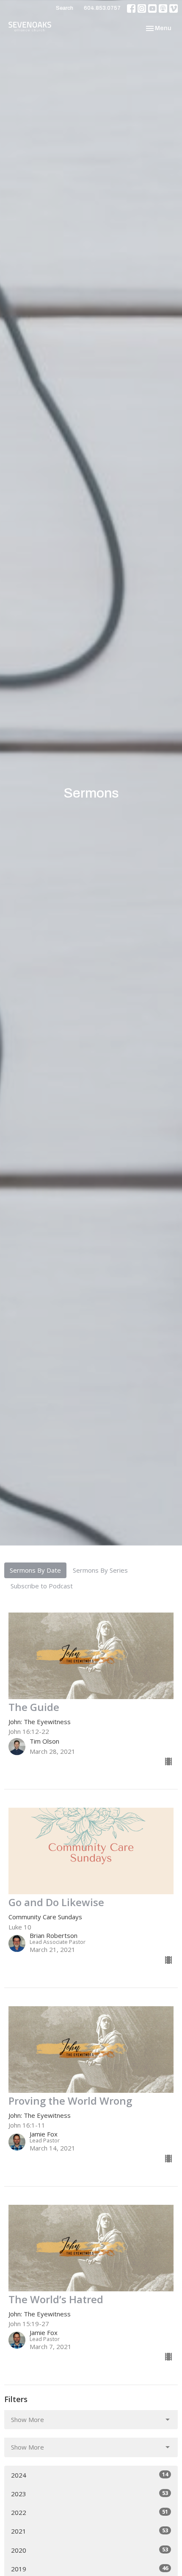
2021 (90, 2531)
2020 (90, 2550)
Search (65, 8)
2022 (90, 2512)
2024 (90, 2475)
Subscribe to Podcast (42, 1586)
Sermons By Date (35, 1570)
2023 (90, 2493)
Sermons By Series (100, 1570)
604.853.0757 (102, 8)
